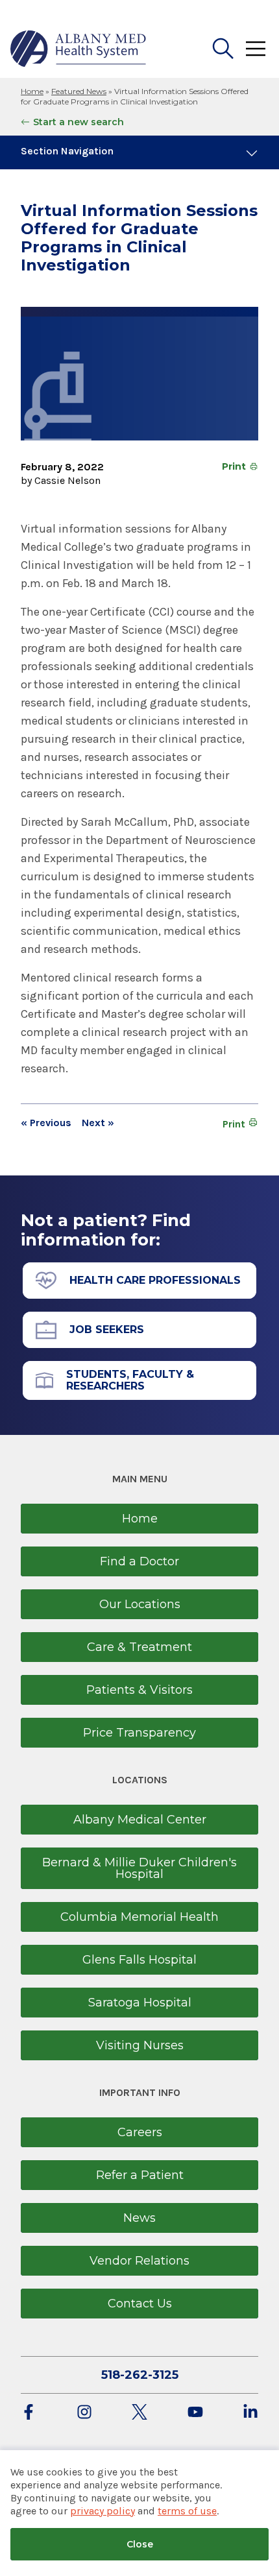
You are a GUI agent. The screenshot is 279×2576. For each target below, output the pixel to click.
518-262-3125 (140, 2375)
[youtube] (195, 2413)
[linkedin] (250, 2413)
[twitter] (139, 2413)
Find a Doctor (139, 1561)
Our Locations (140, 1604)
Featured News (79, 91)
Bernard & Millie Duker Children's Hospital (139, 1868)
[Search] (223, 49)
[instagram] (84, 2413)
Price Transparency (139, 1733)
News (139, 2218)
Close (140, 2544)
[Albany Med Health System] (79, 49)
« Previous (46, 1123)
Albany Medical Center (140, 1820)
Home (32, 91)
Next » (98, 1123)
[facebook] (29, 2413)
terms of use (187, 2511)
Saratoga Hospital (140, 2003)
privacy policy (103, 2511)
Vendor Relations (139, 2261)
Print (234, 466)
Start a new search (79, 122)
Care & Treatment (139, 1647)
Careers (140, 2132)
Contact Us (140, 2304)
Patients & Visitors (139, 1690)
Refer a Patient (140, 2175)
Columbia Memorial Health (139, 1917)
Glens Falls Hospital (139, 1960)
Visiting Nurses (140, 2045)
